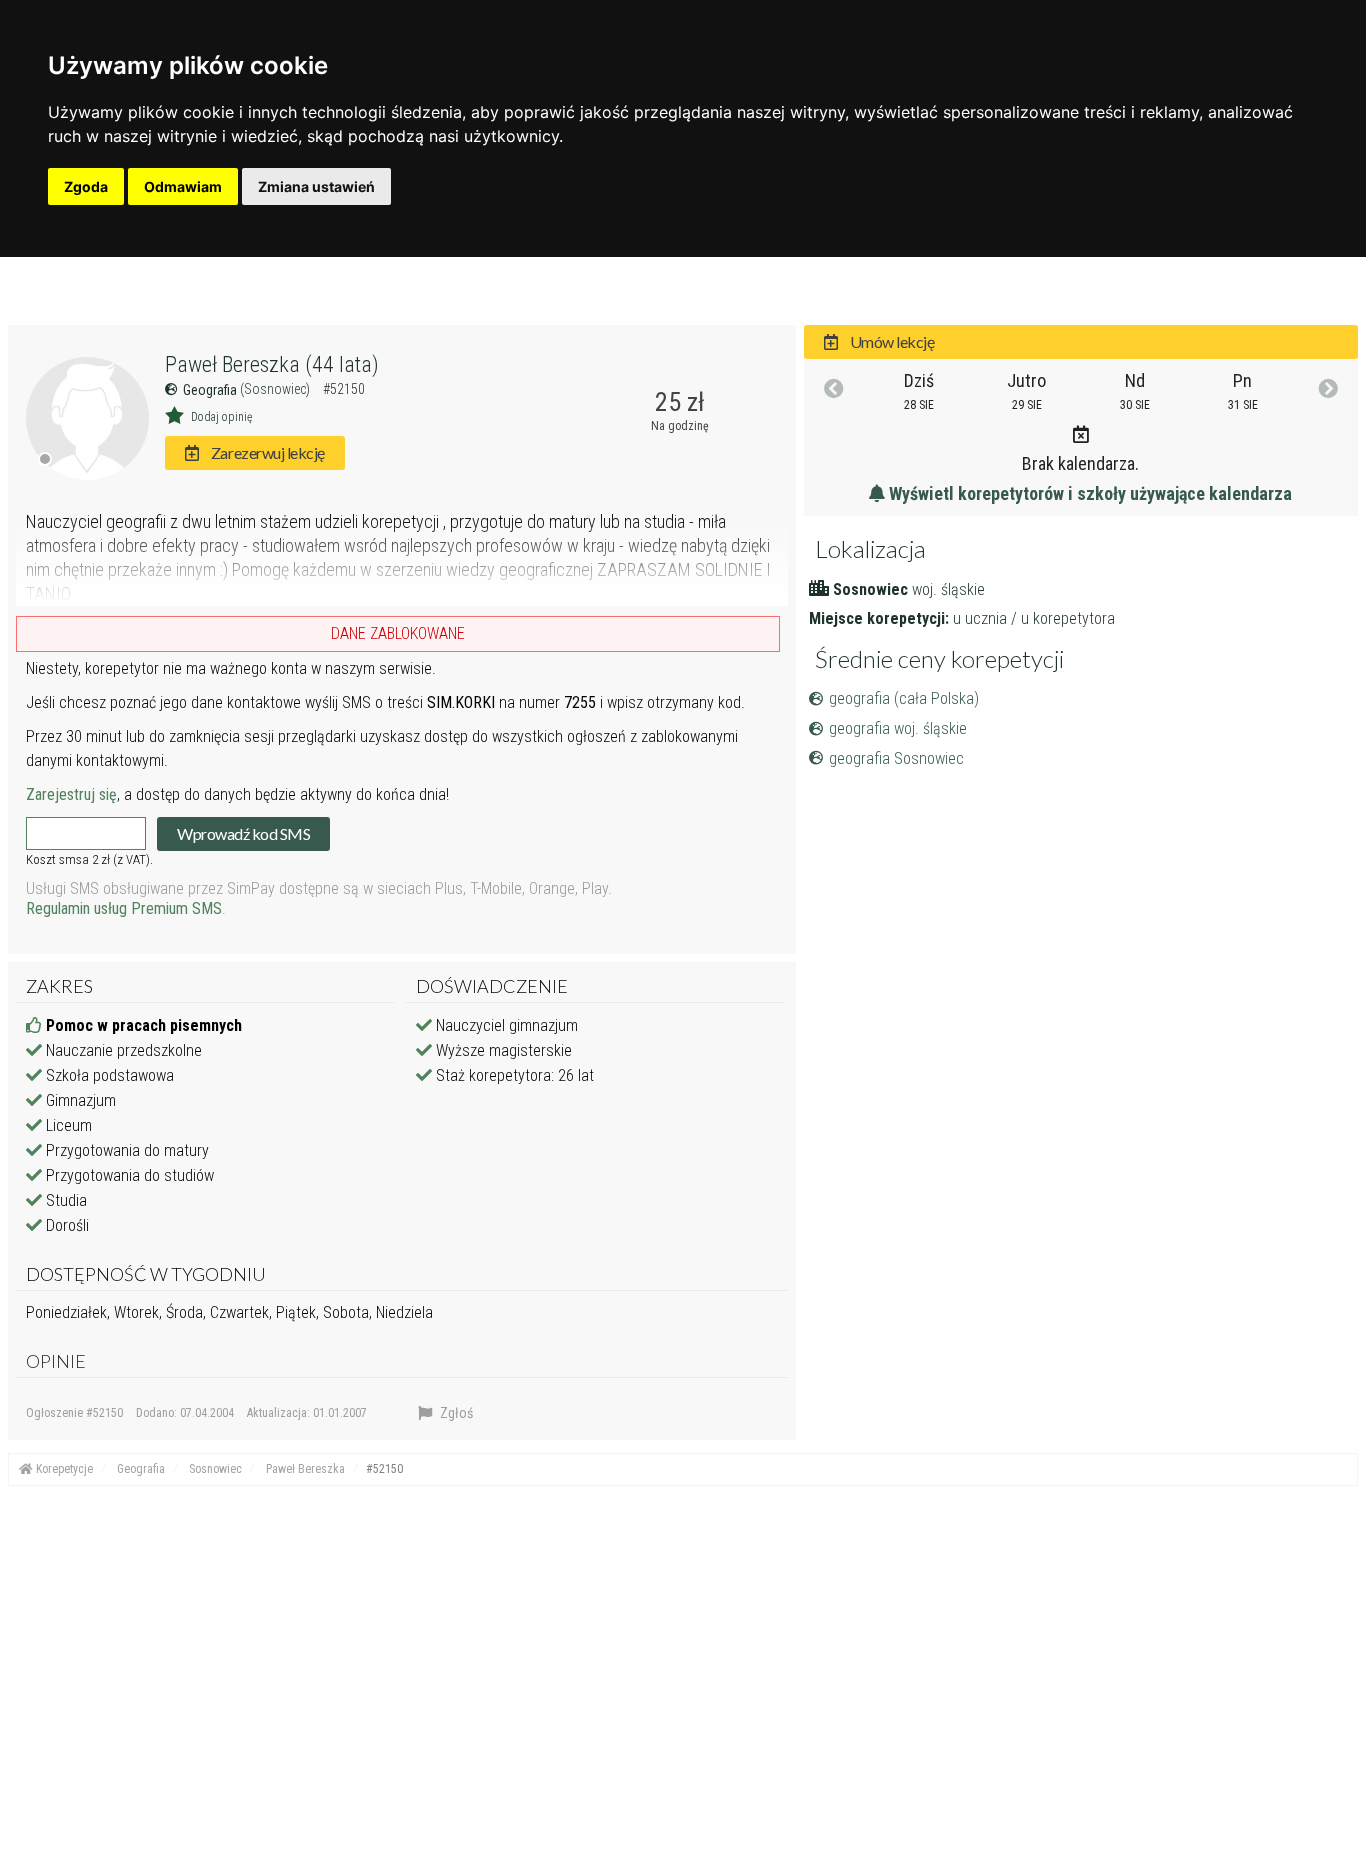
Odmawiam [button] (183, 186)
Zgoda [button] (86, 186)
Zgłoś (455, 1413)
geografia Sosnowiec (896, 758)
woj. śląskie (948, 589)
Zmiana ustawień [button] (316, 186)
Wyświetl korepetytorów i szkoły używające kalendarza (1088, 493)
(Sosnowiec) (276, 389)
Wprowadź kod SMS (243, 833)
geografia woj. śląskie (898, 728)
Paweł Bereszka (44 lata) (272, 364)
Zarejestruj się (71, 794)
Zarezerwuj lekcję (266, 452)
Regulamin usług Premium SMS (124, 908)
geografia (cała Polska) (904, 698)
